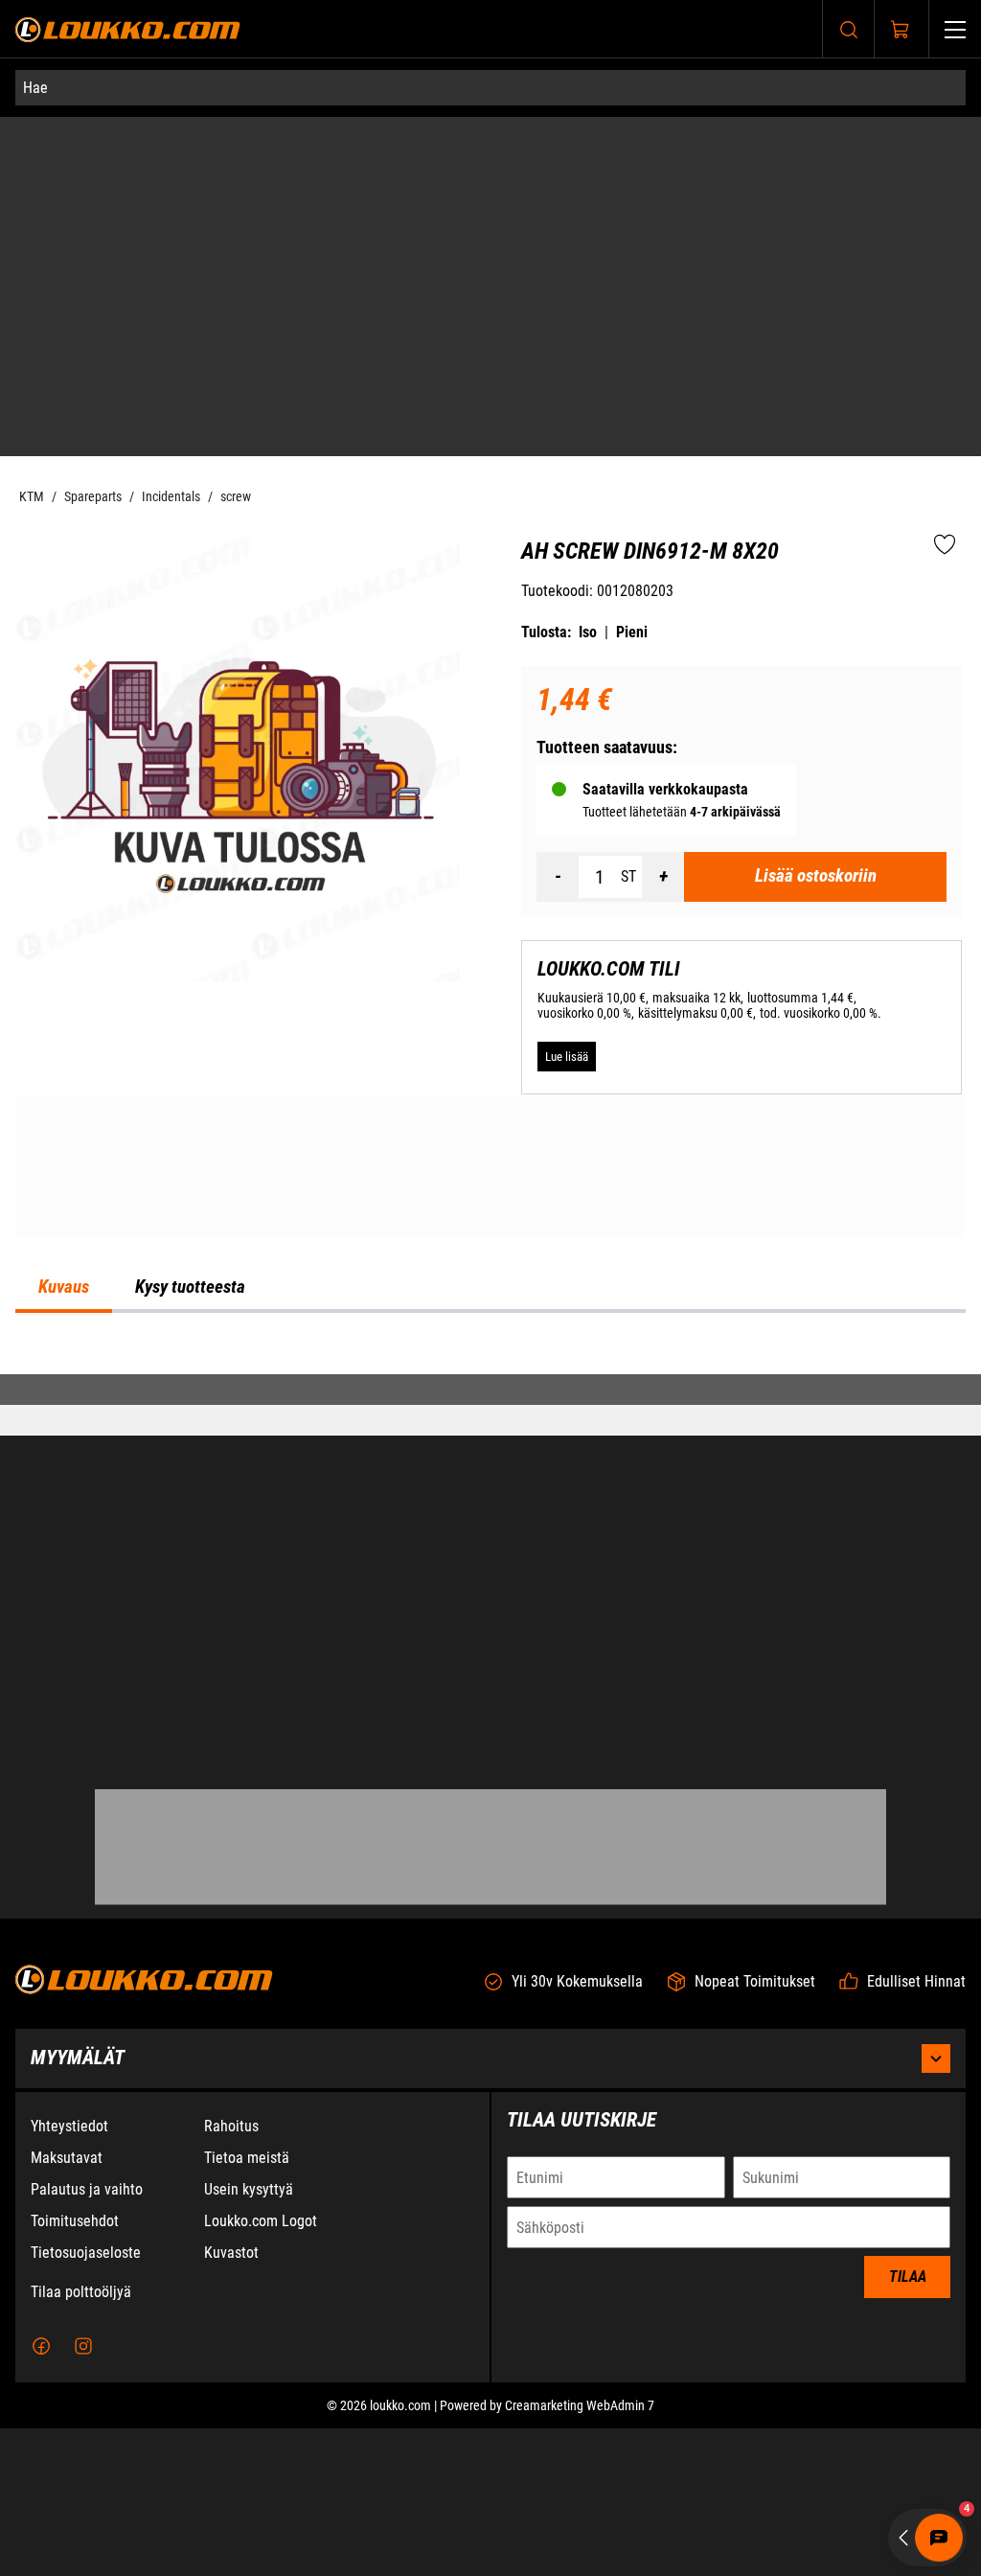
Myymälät (78, 2205)
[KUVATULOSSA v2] (238, 429)
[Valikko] (955, 29)
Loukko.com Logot (261, 2369)
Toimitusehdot (75, 2369)
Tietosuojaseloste (86, 2400)
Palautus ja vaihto (87, 2337)
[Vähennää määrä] (558, 547)
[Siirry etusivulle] (128, 29)
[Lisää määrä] (663, 547)
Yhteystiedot (69, 2274)
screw (236, 167)
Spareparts (93, 167)
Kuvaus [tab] (64, 1471)
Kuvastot (231, 2400)
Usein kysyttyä (249, 2337)
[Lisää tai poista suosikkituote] (945, 216)
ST (628, 547)
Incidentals (171, 167)
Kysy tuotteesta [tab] (190, 1471)
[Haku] (849, 29)
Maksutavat (67, 2305)
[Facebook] (41, 2494)
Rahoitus (231, 2274)
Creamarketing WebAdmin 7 (580, 2553)
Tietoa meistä (247, 2305)
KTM (32, 167)
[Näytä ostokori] (901, 30)
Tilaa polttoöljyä (81, 2439)
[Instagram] (83, 2494)
